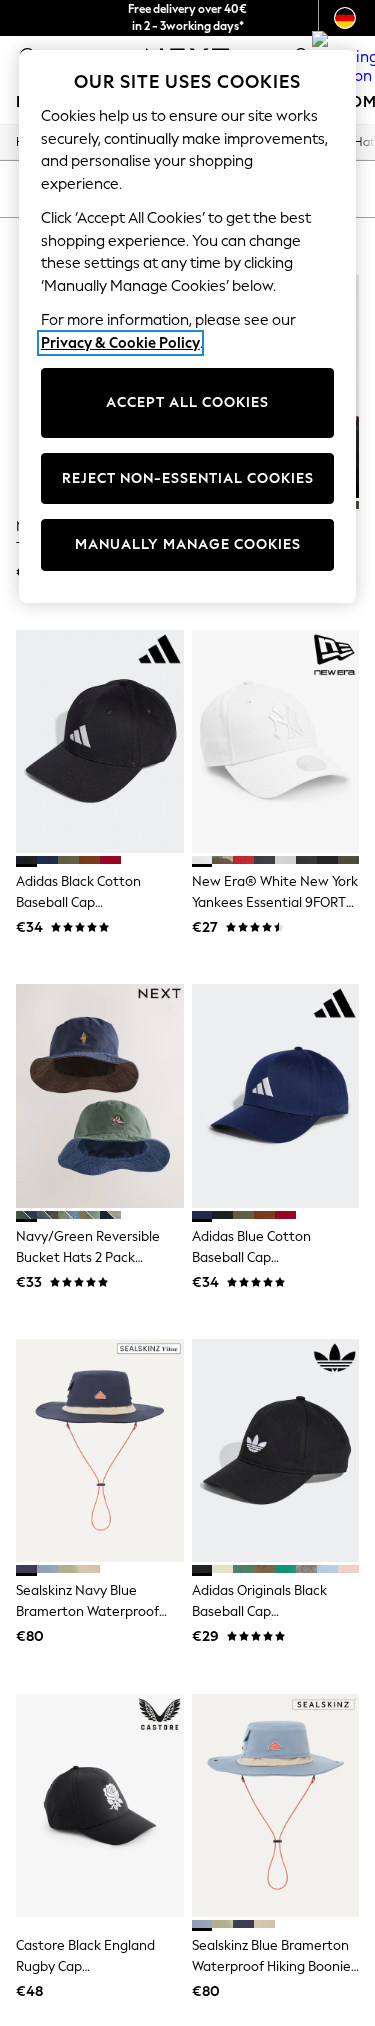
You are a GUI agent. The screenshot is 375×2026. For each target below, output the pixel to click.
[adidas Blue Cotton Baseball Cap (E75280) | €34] (276, 1095)
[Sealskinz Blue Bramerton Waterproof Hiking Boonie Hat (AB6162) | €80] (276, 1805)
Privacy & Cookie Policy (120, 343)
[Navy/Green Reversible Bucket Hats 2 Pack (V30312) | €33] (100, 1095)
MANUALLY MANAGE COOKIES (188, 544)
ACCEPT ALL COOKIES (187, 402)
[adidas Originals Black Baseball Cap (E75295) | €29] (276, 1450)
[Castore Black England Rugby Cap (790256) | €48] (100, 1805)
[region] (188, 326)
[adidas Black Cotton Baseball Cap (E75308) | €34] (100, 741)
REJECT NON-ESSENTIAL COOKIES (188, 478)
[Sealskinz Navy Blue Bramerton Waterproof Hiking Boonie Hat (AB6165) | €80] (100, 1450)
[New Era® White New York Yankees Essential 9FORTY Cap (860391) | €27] (276, 741)
